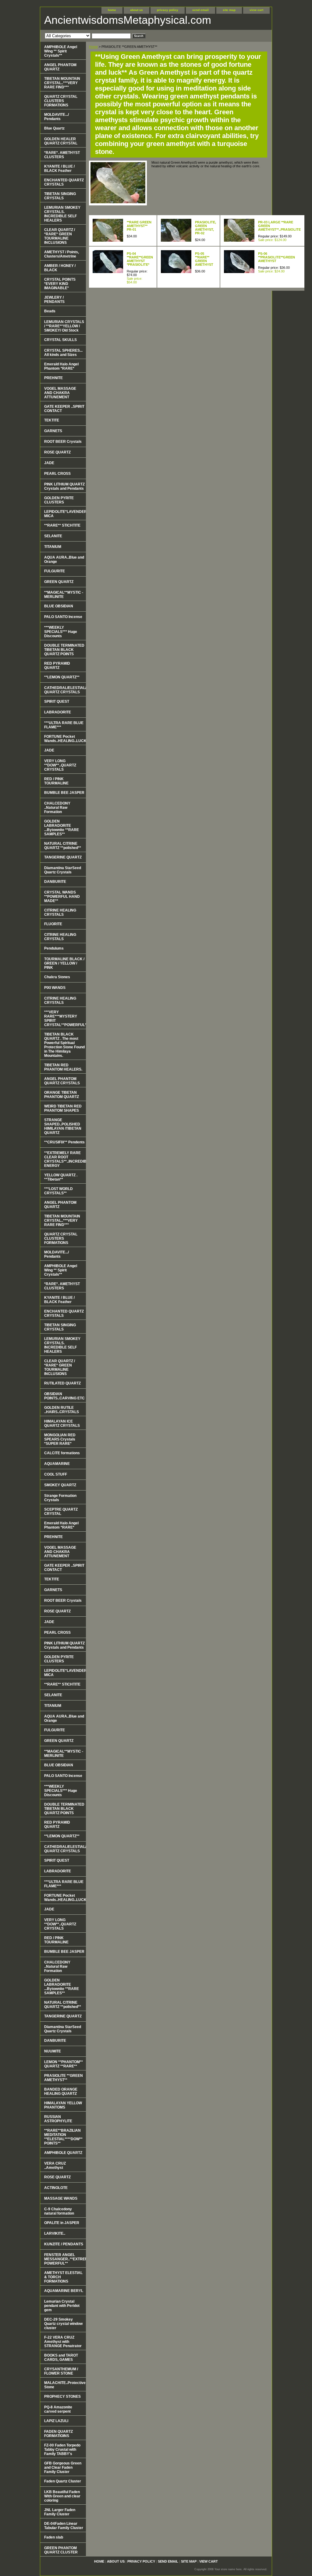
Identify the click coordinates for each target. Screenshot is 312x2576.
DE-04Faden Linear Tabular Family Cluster (64, 2526)
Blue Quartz (54, 128)
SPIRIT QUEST (57, 702)
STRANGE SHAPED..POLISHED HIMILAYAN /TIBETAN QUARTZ (63, 1126)
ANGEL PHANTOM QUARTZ (60, 67)
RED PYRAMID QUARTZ (57, 666)
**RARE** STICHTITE (62, 525)
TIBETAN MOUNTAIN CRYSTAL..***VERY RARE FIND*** (62, 83)
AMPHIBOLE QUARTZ (63, 2153)
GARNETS (53, 431)
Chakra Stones (57, 977)
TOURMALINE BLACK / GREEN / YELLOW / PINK (64, 963)
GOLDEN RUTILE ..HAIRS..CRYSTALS (62, 1410)
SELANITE (53, 536)
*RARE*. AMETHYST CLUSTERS (62, 155)
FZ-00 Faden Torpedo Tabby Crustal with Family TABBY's (62, 2450)
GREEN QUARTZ (59, 582)
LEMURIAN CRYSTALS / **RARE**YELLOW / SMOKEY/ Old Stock (64, 326)
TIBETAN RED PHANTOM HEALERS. (63, 1067)
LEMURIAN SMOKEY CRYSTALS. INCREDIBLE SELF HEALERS (62, 214)
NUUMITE (53, 2051)
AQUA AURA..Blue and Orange (64, 560)
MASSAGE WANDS (61, 2198)
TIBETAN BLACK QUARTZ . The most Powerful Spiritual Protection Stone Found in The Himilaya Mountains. (64, 1045)
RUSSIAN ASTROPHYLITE (58, 2119)
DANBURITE (55, 882)
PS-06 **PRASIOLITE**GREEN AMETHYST (277, 257)
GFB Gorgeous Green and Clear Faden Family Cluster (63, 2468)
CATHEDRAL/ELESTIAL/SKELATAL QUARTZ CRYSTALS (65, 690)
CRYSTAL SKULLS (60, 340)
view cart (256, 10)
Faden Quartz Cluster (63, 2481)
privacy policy (168, 10)
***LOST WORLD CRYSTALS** (58, 1191)
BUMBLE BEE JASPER (64, 793)
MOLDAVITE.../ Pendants (57, 117)
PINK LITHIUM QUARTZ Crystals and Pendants (64, 486)
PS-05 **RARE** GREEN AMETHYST (204, 259)
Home (93, 47)
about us (136, 10)
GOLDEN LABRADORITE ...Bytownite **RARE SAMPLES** (62, 828)
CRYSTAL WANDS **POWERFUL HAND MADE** (62, 897)
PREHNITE (53, 378)
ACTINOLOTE (56, 2188)
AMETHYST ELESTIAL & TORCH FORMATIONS (63, 2277)
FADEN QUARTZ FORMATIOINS (58, 2434)
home (112, 10)
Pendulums (54, 948)
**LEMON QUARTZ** (62, 677)
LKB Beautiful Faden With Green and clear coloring (62, 2496)
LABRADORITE (58, 712)
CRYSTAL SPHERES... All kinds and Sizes (63, 353)
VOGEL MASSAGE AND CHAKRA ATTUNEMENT (60, 393)
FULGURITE (55, 571)
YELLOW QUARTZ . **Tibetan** (61, 1177)
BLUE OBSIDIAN (59, 606)
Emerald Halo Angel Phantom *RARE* (61, 366)
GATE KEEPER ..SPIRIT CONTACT (64, 409)
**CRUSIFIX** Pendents (64, 1142)
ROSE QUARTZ (57, 452)
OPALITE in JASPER (62, 2223)
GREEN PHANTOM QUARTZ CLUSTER (61, 2550)
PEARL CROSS (57, 474)
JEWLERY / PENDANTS (54, 300)
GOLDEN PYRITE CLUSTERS (59, 500)
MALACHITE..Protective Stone (65, 2385)
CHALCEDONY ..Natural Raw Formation (57, 808)
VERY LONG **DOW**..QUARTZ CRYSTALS (60, 765)
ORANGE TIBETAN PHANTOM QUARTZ (62, 1095)
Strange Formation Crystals (60, 1498)
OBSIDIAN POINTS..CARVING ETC (64, 1396)
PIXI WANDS (55, 988)
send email (200, 10)
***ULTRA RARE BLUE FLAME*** (64, 725)
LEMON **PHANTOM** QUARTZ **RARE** (64, 2064)
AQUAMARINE (57, 1464)
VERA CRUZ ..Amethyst (55, 2166)
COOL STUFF (56, 1474)
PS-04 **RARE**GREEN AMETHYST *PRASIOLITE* (140, 259)
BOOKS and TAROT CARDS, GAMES (61, 2357)
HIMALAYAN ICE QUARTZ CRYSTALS (62, 1423)
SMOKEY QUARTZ (60, 1485)
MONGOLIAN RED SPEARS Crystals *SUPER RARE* (60, 1439)
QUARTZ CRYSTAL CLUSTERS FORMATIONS (61, 101)
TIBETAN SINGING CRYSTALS (60, 196)
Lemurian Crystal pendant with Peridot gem (62, 2306)
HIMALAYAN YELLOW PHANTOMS (63, 2105)
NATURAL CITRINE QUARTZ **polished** (63, 846)
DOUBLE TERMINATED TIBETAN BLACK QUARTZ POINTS (64, 650)
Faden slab (54, 2537)
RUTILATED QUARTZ (62, 1383)
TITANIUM (53, 547)
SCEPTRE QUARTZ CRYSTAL (61, 1512)
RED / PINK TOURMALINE (56, 781)
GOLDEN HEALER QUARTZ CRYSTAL (61, 141)
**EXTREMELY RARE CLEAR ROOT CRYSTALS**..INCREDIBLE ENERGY (65, 1159)
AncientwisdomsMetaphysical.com (118, 20)
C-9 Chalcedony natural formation (59, 2211)
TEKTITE (52, 420)
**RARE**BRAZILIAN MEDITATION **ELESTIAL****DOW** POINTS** (63, 2137)
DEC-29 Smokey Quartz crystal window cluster (63, 2324)
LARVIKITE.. (55, 2233)
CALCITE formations (62, 1453)
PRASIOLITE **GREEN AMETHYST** (64, 2078)
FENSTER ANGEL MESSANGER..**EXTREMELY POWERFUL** (65, 2259)
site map (229, 10)
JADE (49, 463)
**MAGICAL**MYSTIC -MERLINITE (64, 595)
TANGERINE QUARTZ (63, 857)
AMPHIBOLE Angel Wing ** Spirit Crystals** (61, 51)
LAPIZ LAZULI (56, 2421)
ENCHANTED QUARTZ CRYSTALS (64, 182)
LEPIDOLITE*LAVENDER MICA (65, 514)
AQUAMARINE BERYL (64, 2291)
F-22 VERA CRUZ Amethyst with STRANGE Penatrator (63, 2342)
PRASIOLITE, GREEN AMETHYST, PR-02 (206, 228)
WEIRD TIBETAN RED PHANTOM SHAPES (63, 1108)
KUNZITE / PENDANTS (64, 2244)
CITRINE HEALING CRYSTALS (60, 912)
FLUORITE (53, 924)
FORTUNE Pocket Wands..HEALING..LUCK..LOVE (65, 739)
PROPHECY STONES (62, 2397)
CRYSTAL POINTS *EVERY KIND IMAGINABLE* (60, 284)
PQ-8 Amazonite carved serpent (58, 2409)
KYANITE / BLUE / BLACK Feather (59, 169)
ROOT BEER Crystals (63, 442)
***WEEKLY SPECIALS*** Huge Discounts (61, 632)
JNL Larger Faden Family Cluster (60, 2512)
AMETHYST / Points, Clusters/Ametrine (62, 254)
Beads (50, 311)
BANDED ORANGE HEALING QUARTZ (61, 2091)
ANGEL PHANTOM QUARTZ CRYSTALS (62, 1081)
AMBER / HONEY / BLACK (60, 268)
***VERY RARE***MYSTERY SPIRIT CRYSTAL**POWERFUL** (65, 1018)
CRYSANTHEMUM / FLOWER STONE (61, 2371)
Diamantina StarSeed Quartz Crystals (63, 870)
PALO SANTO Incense (63, 617)
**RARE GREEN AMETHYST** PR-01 (139, 226)
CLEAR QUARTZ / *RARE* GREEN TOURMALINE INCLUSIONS (60, 236)
